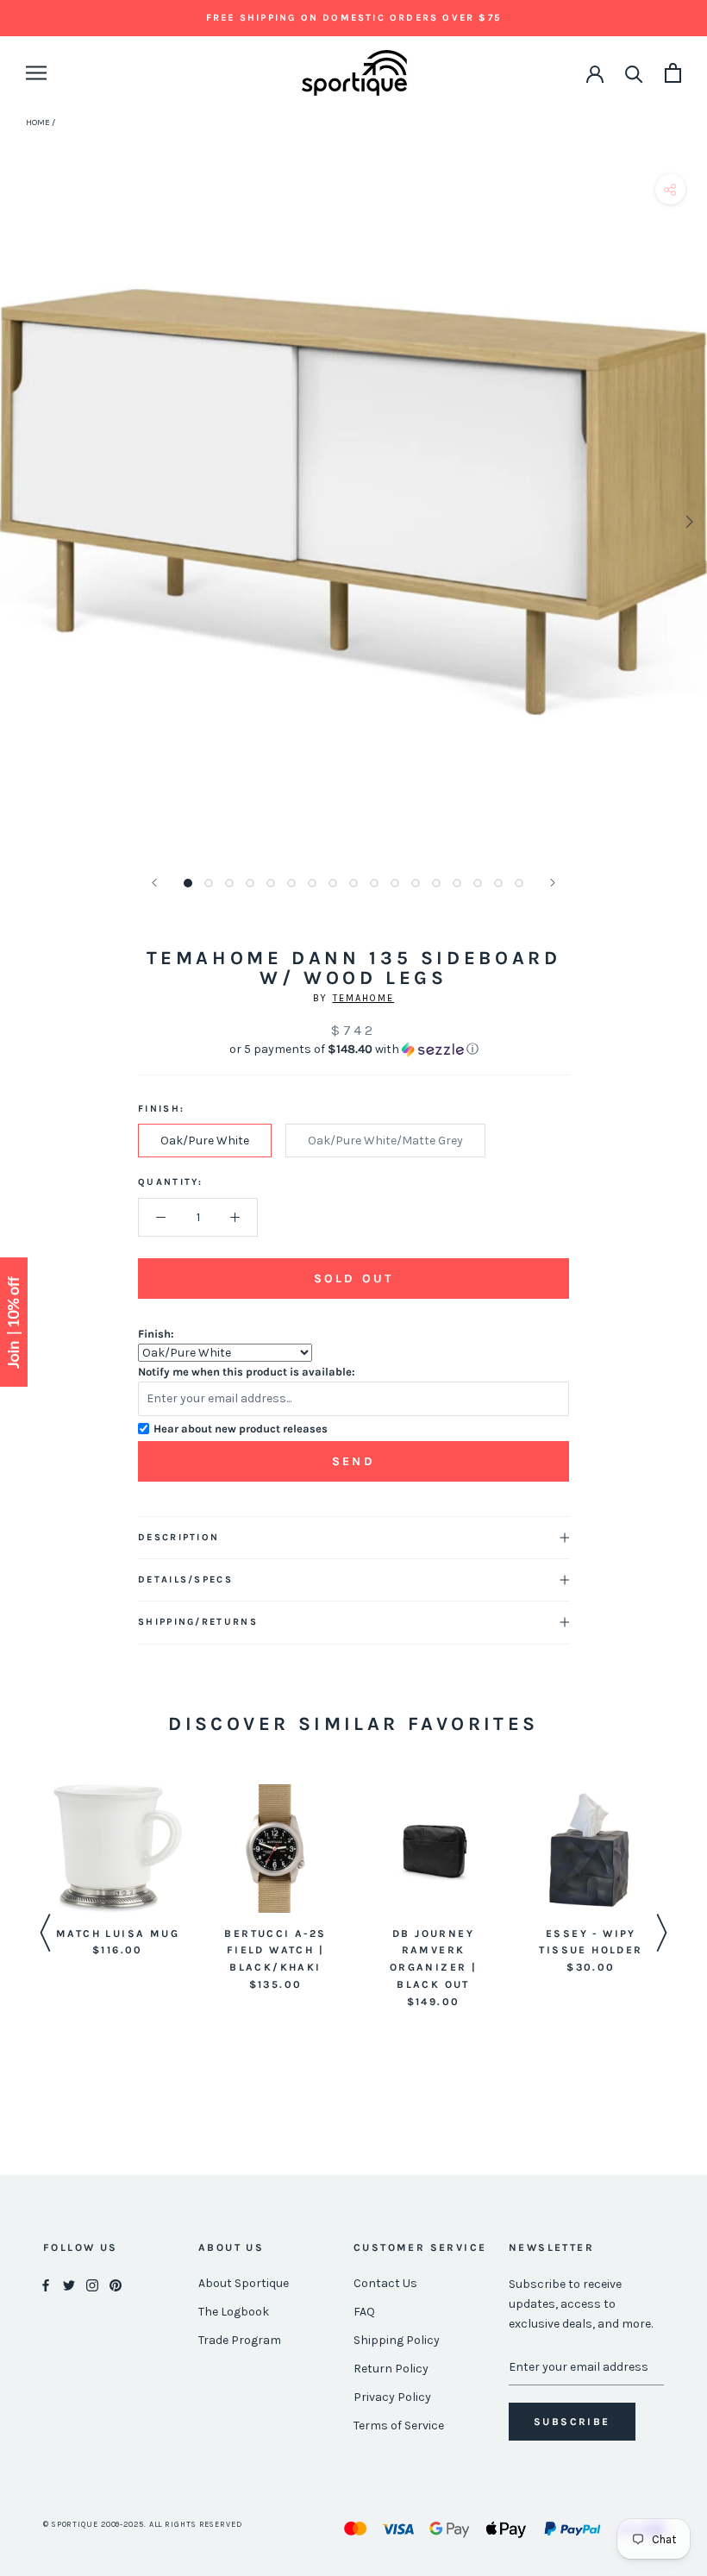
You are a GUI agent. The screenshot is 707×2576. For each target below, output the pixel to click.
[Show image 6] (291, 883)
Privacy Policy (392, 2397)
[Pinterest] (116, 2284)
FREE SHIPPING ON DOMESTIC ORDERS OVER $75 (353, 18)
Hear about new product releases (241, 1429)
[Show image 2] (209, 883)
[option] (118, 1872)
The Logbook (234, 2312)
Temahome (364, 998)
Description (178, 1537)
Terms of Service (399, 2426)
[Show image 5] (271, 883)
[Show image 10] (374, 883)
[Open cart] (673, 73)
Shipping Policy (397, 2340)
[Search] (634, 73)
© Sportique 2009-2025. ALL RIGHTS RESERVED (143, 2524)
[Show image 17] (519, 883)
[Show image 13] (436, 883)
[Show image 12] (416, 883)
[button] (353, 1050)
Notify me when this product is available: (247, 1372)
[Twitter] (69, 2284)
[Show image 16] (498, 883)
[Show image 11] (395, 883)
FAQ (364, 2312)
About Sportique (244, 2283)
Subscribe (572, 2422)
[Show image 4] (250, 883)
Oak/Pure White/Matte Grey (385, 1141)
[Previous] (154, 883)
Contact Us (385, 2283)
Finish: (156, 1334)
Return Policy (391, 2369)
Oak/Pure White (205, 1141)
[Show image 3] (229, 883)
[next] (688, 521)
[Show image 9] (353, 883)
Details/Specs (185, 1579)
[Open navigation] (36, 73)
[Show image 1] (188, 883)
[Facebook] (46, 2284)
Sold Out (353, 1279)
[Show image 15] (478, 883)
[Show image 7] (312, 883)
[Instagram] (92, 2284)
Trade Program (240, 2340)
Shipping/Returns (198, 1622)
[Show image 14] (457, 883)
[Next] (553, 883)
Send (353, 1461)
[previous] (19, 521)
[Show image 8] (333, 883)
